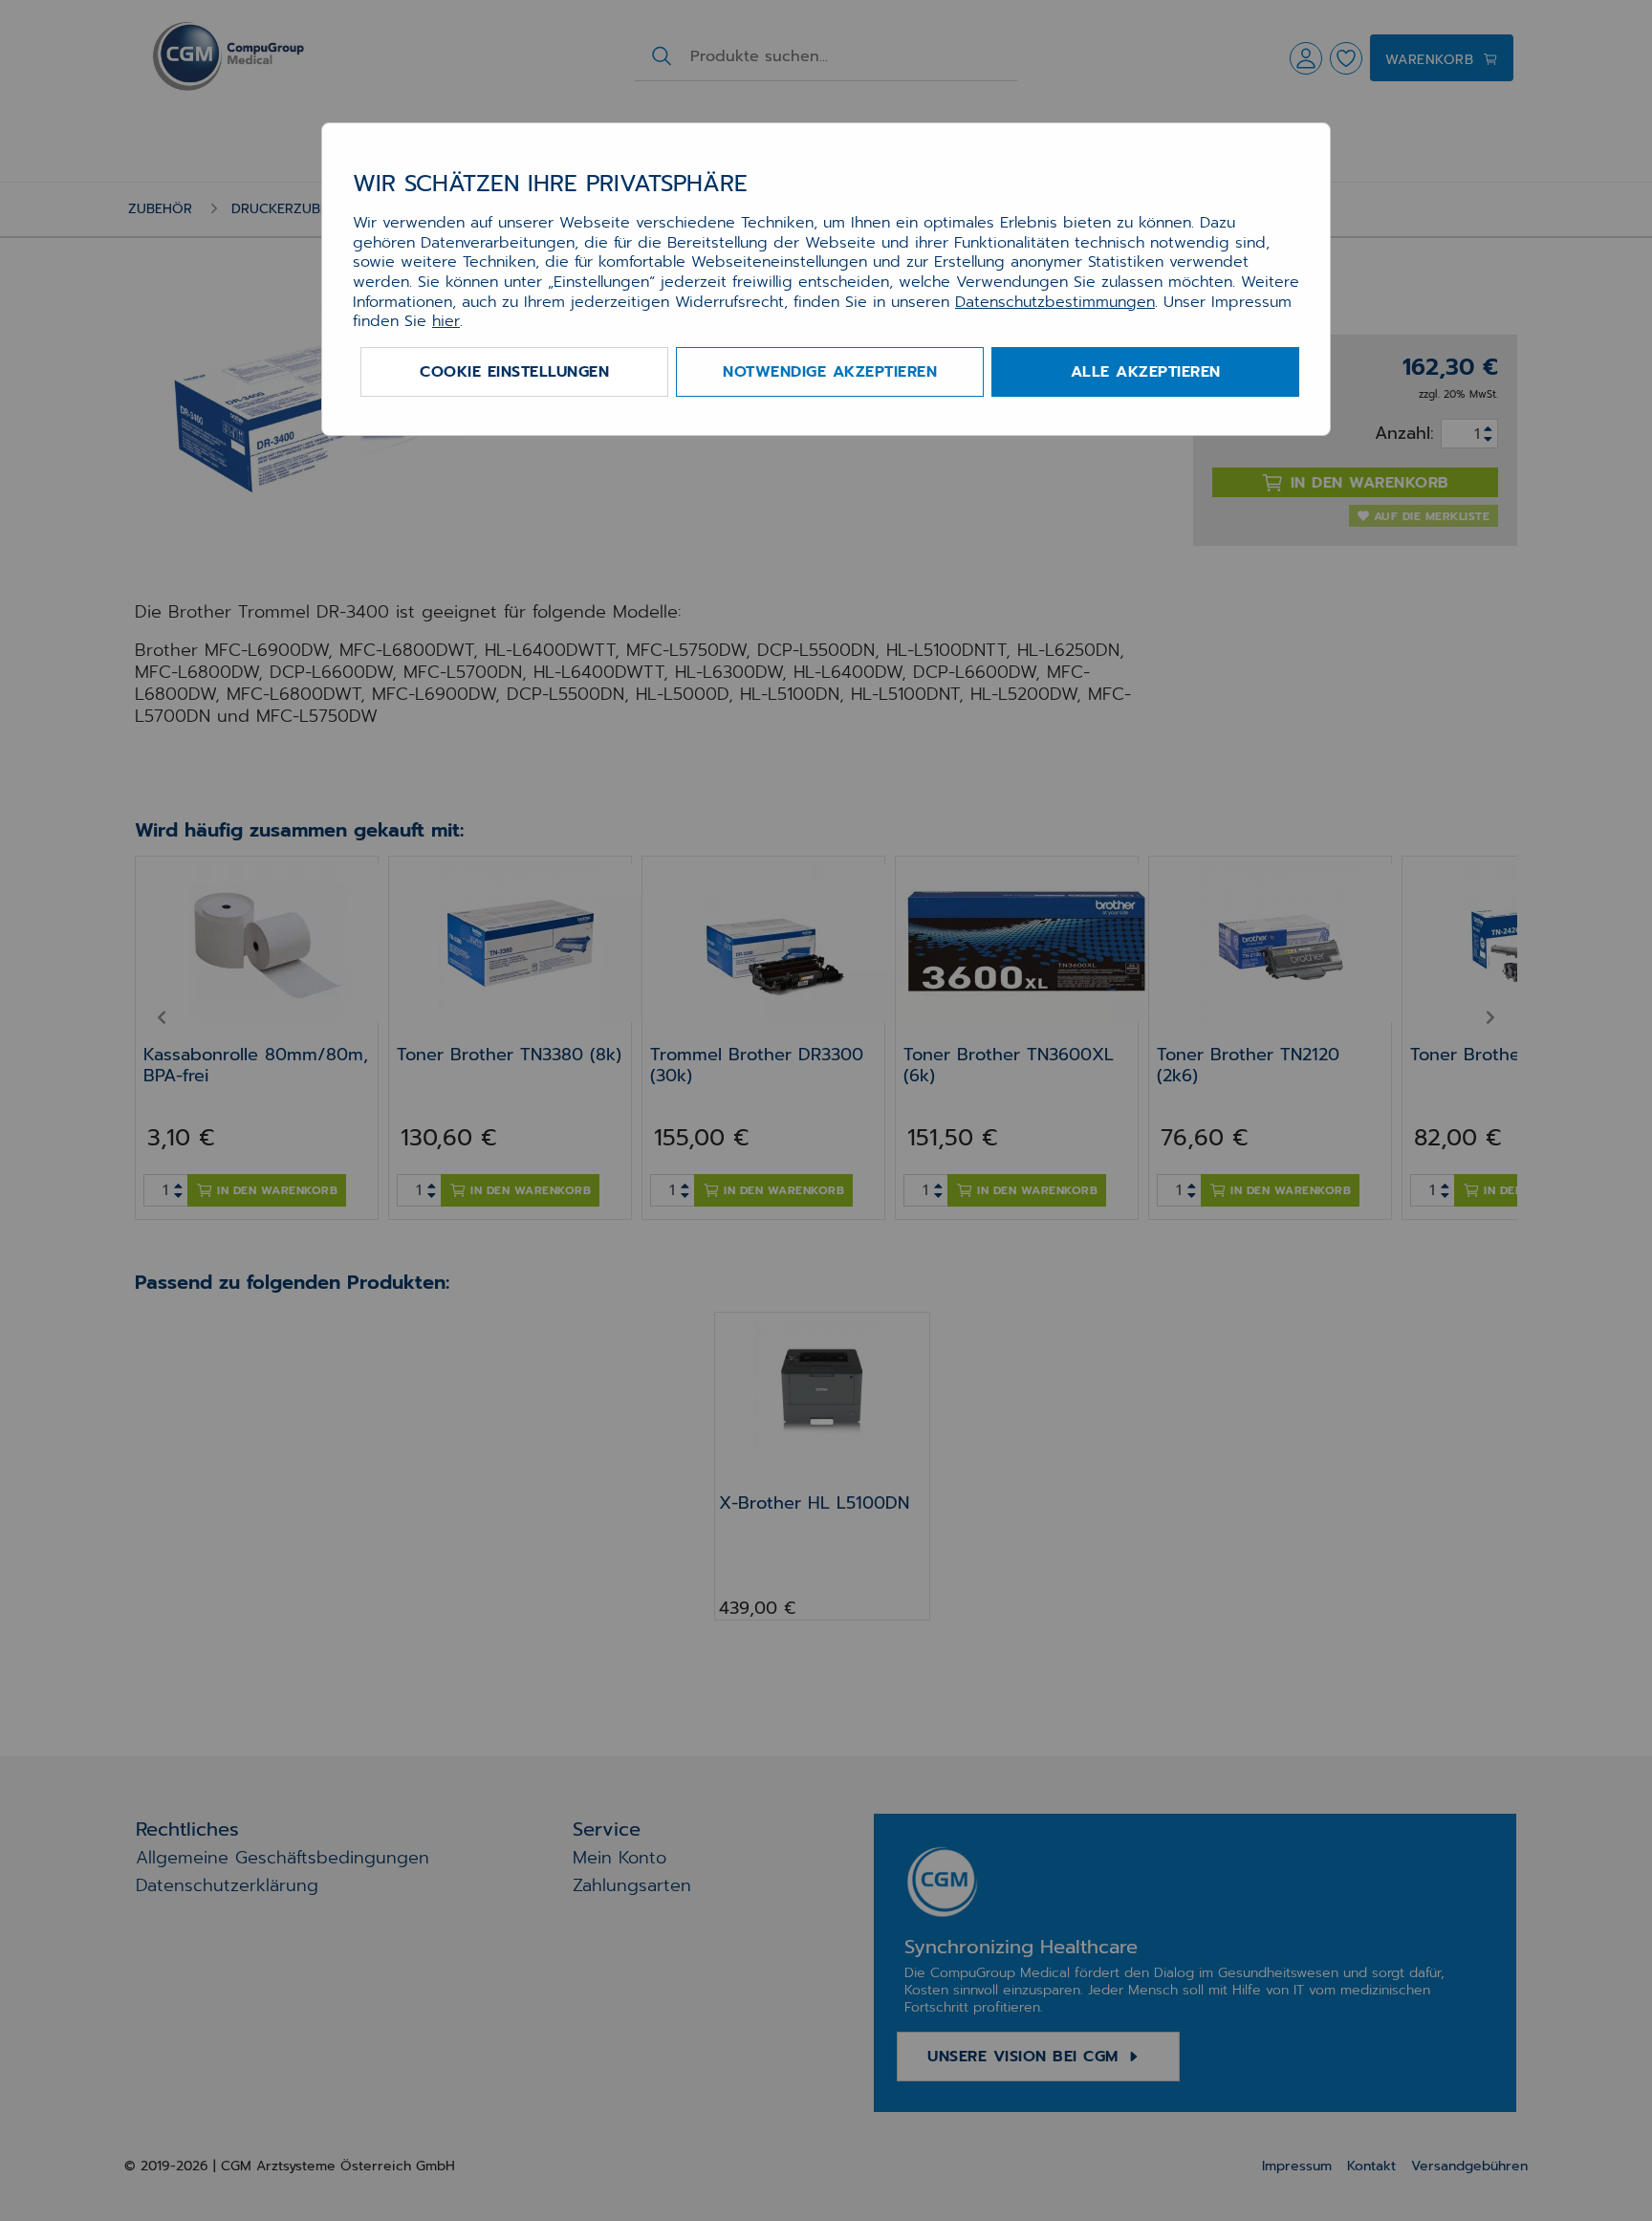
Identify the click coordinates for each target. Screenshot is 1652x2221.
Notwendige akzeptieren (830, 372)
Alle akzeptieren (1146, 372)
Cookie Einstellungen (514, 372)
